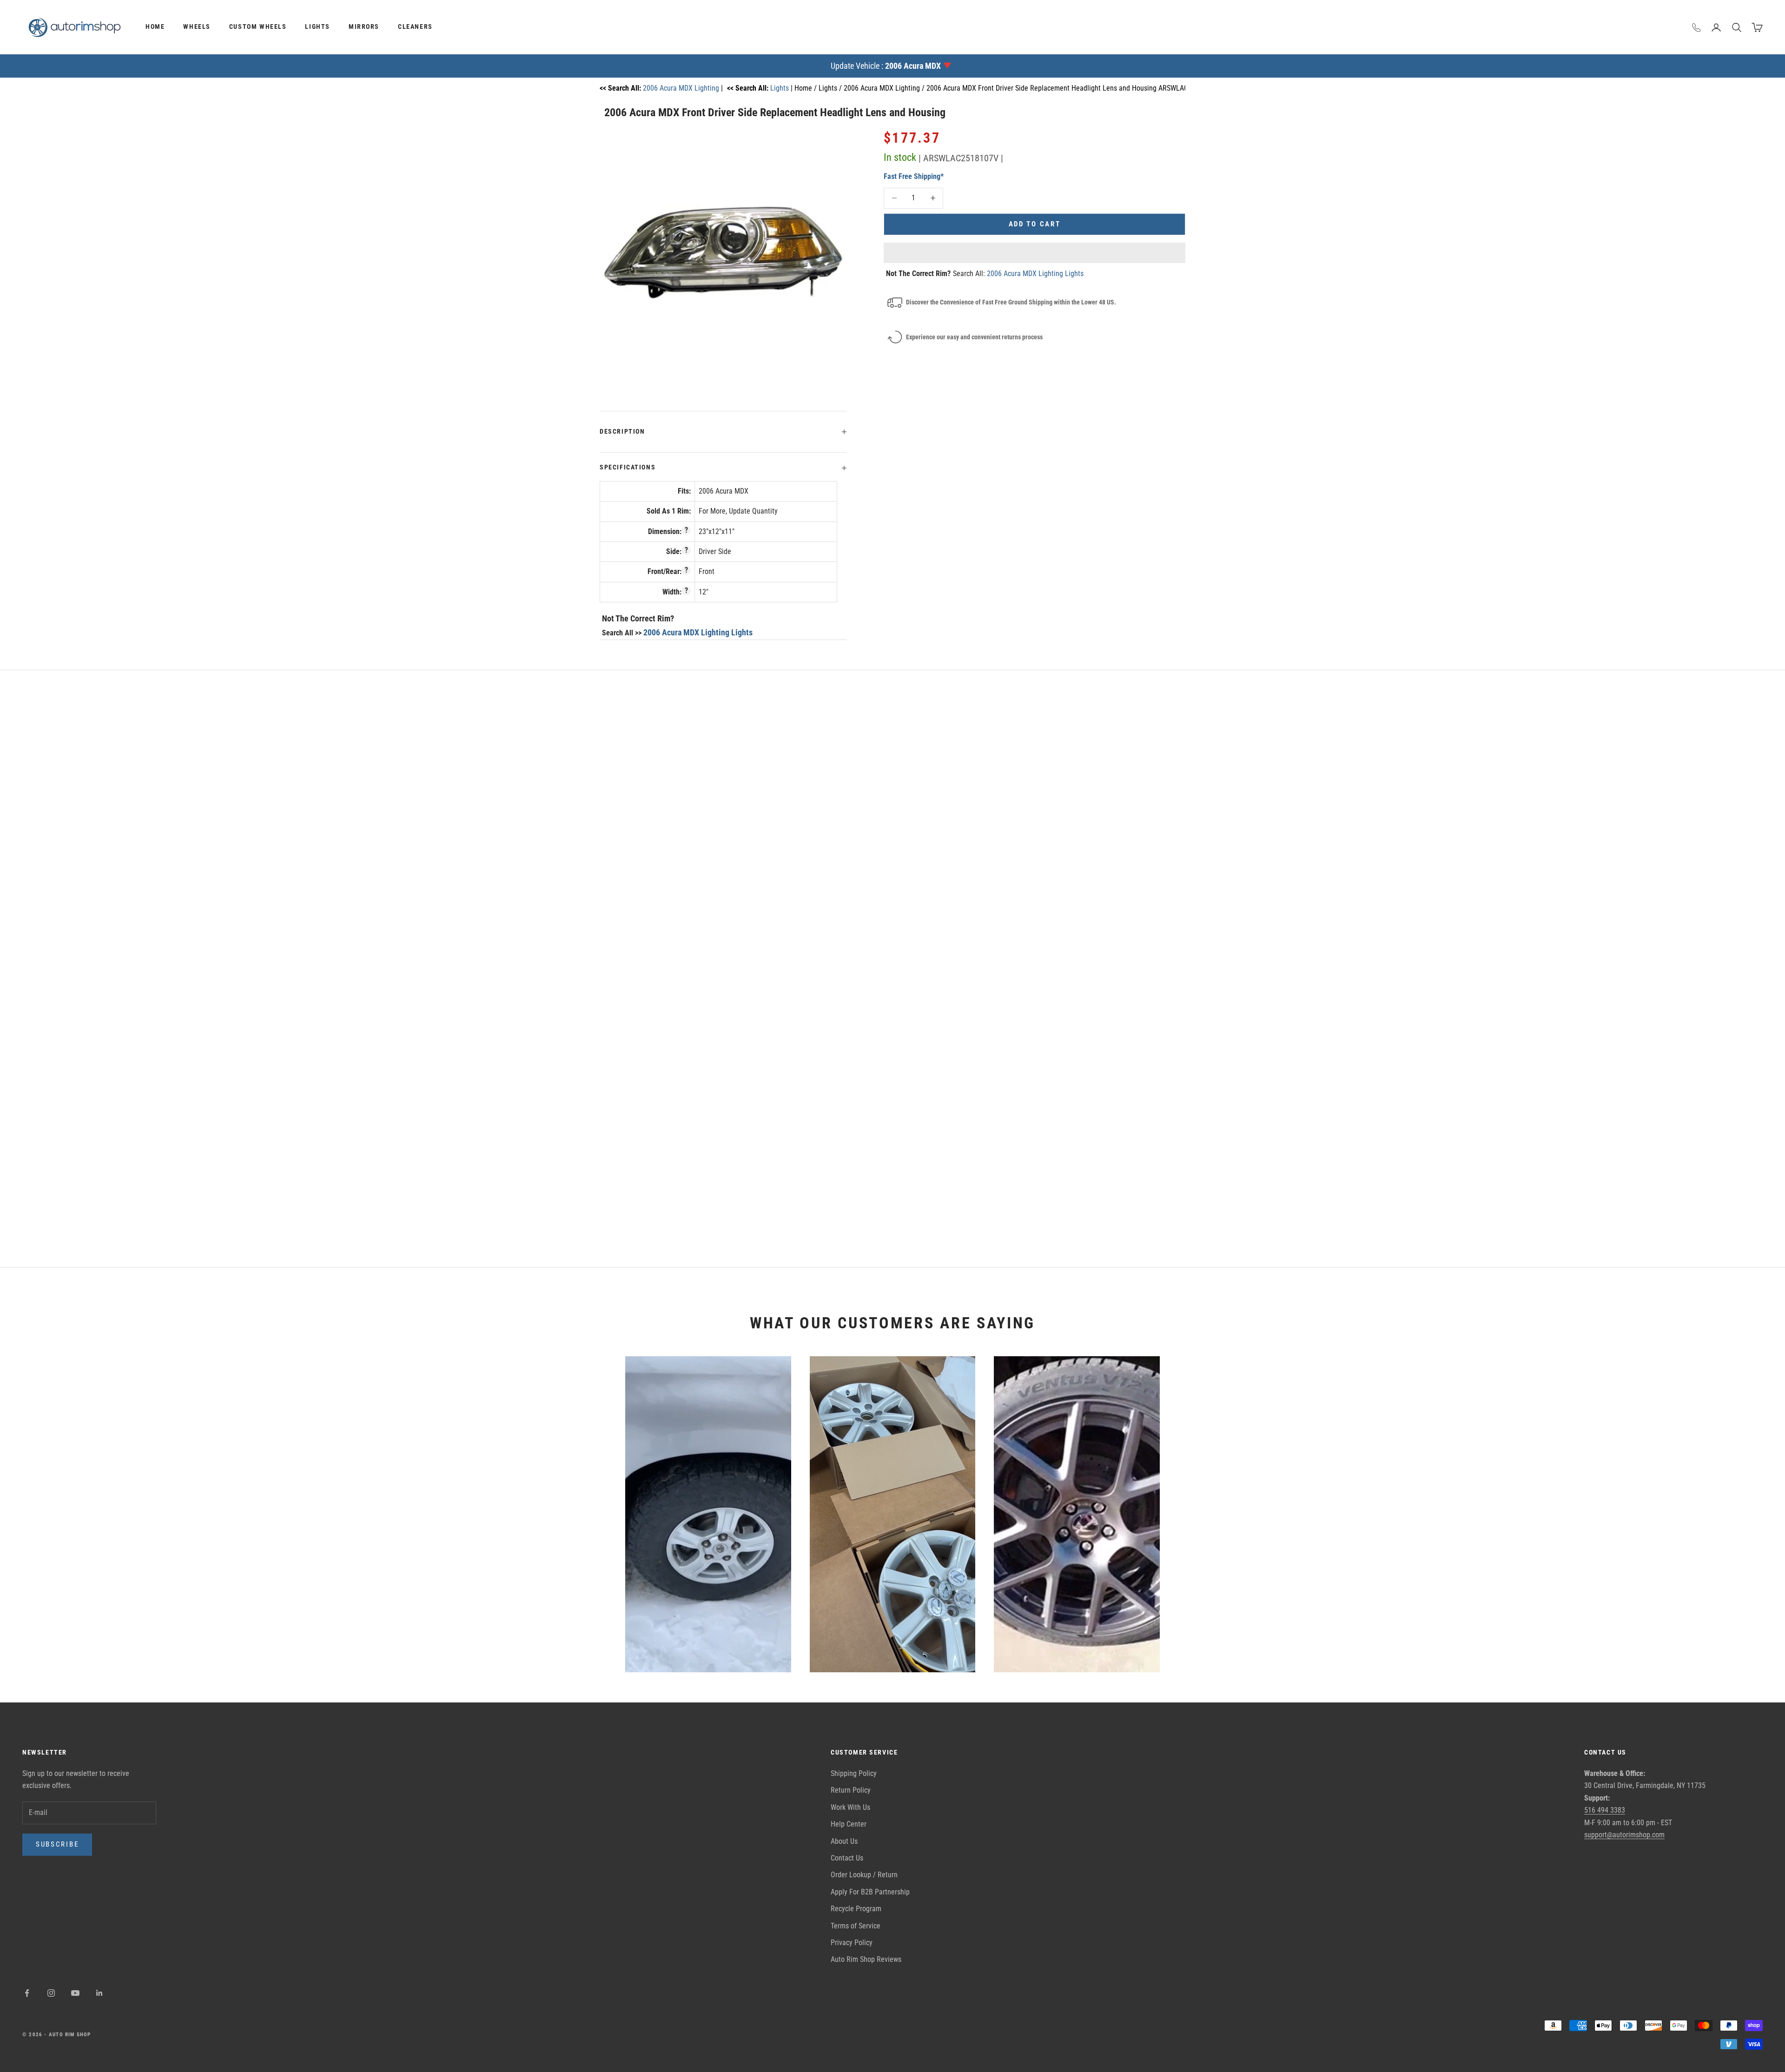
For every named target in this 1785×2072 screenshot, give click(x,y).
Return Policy (851, 1790)
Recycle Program (856, 1909)
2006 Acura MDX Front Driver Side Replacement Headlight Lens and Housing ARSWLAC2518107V (1072, 88)
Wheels (197, 27)
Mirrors (364, 27)
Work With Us (850, 1807)
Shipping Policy (854, 1773)
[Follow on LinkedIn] (99, 1993)
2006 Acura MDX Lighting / (885, 88)
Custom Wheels (258, 27)
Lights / (831, 88)
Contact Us (847, 1858)
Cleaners (415, 27)
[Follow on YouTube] (75, 1993)
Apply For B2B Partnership (870, 1892)
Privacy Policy (852, 1943)
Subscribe (57, 1844)
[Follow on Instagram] (51, 1993)
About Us (844, 1841)
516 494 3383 (1605, 1810)
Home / (807, 88)
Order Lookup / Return (864, 1875)
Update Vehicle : (886, 66)
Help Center (849, 1824)
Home (155, 27)
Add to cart (1035, 224)
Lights (317, 27)
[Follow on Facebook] (27, 1993)
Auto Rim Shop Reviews (866, 1959)
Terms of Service (856, 1926)
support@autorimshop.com (1624, 1835)
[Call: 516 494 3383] (1697, 27)
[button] (1035, 253)
